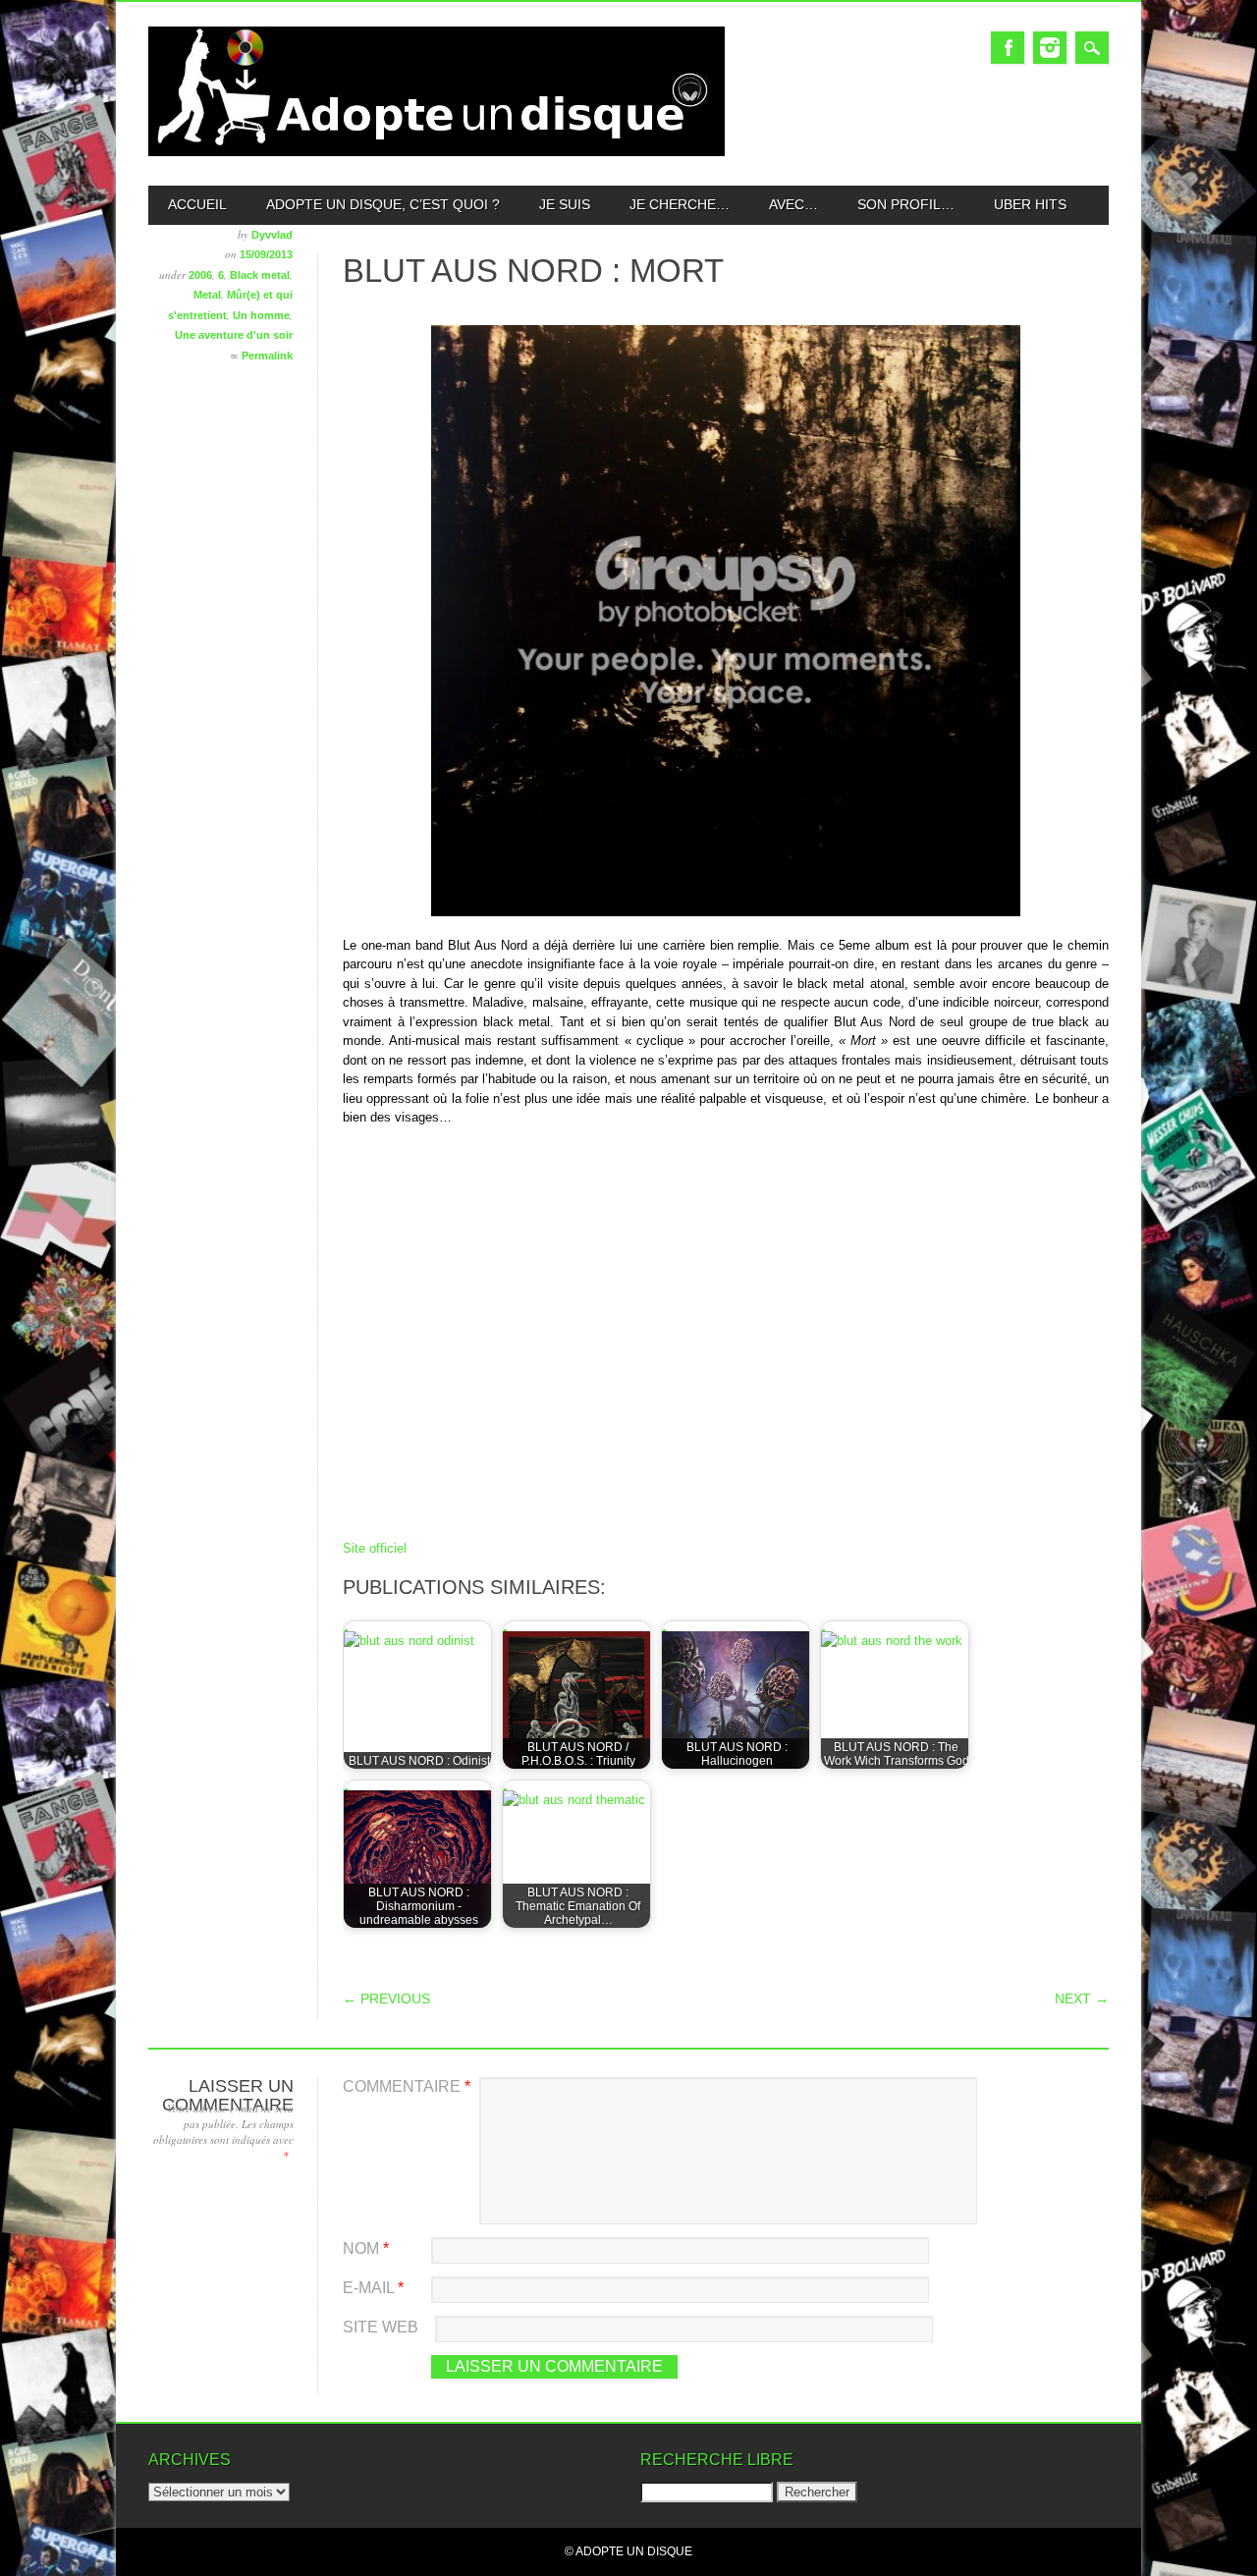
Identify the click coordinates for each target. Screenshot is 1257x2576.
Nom (366, 2248)
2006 (200, 275)
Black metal (260, 275)
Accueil (197, 204)
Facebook (1008, 48)
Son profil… (906, 204)
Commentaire (407, 2086)
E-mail (373, 2288)
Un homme (261, 315)
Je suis (565, 204)
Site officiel (375, 1548)
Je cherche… (680, 204)
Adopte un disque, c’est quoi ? (383, 204)
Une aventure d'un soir (234, 335)
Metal (207, 295)
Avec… (793, 204)
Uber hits (1030, 204)
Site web (381, 2327)
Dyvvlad (272, 235)
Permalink (267, 356)
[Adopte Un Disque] (437, 152)
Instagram (1050, 48)
